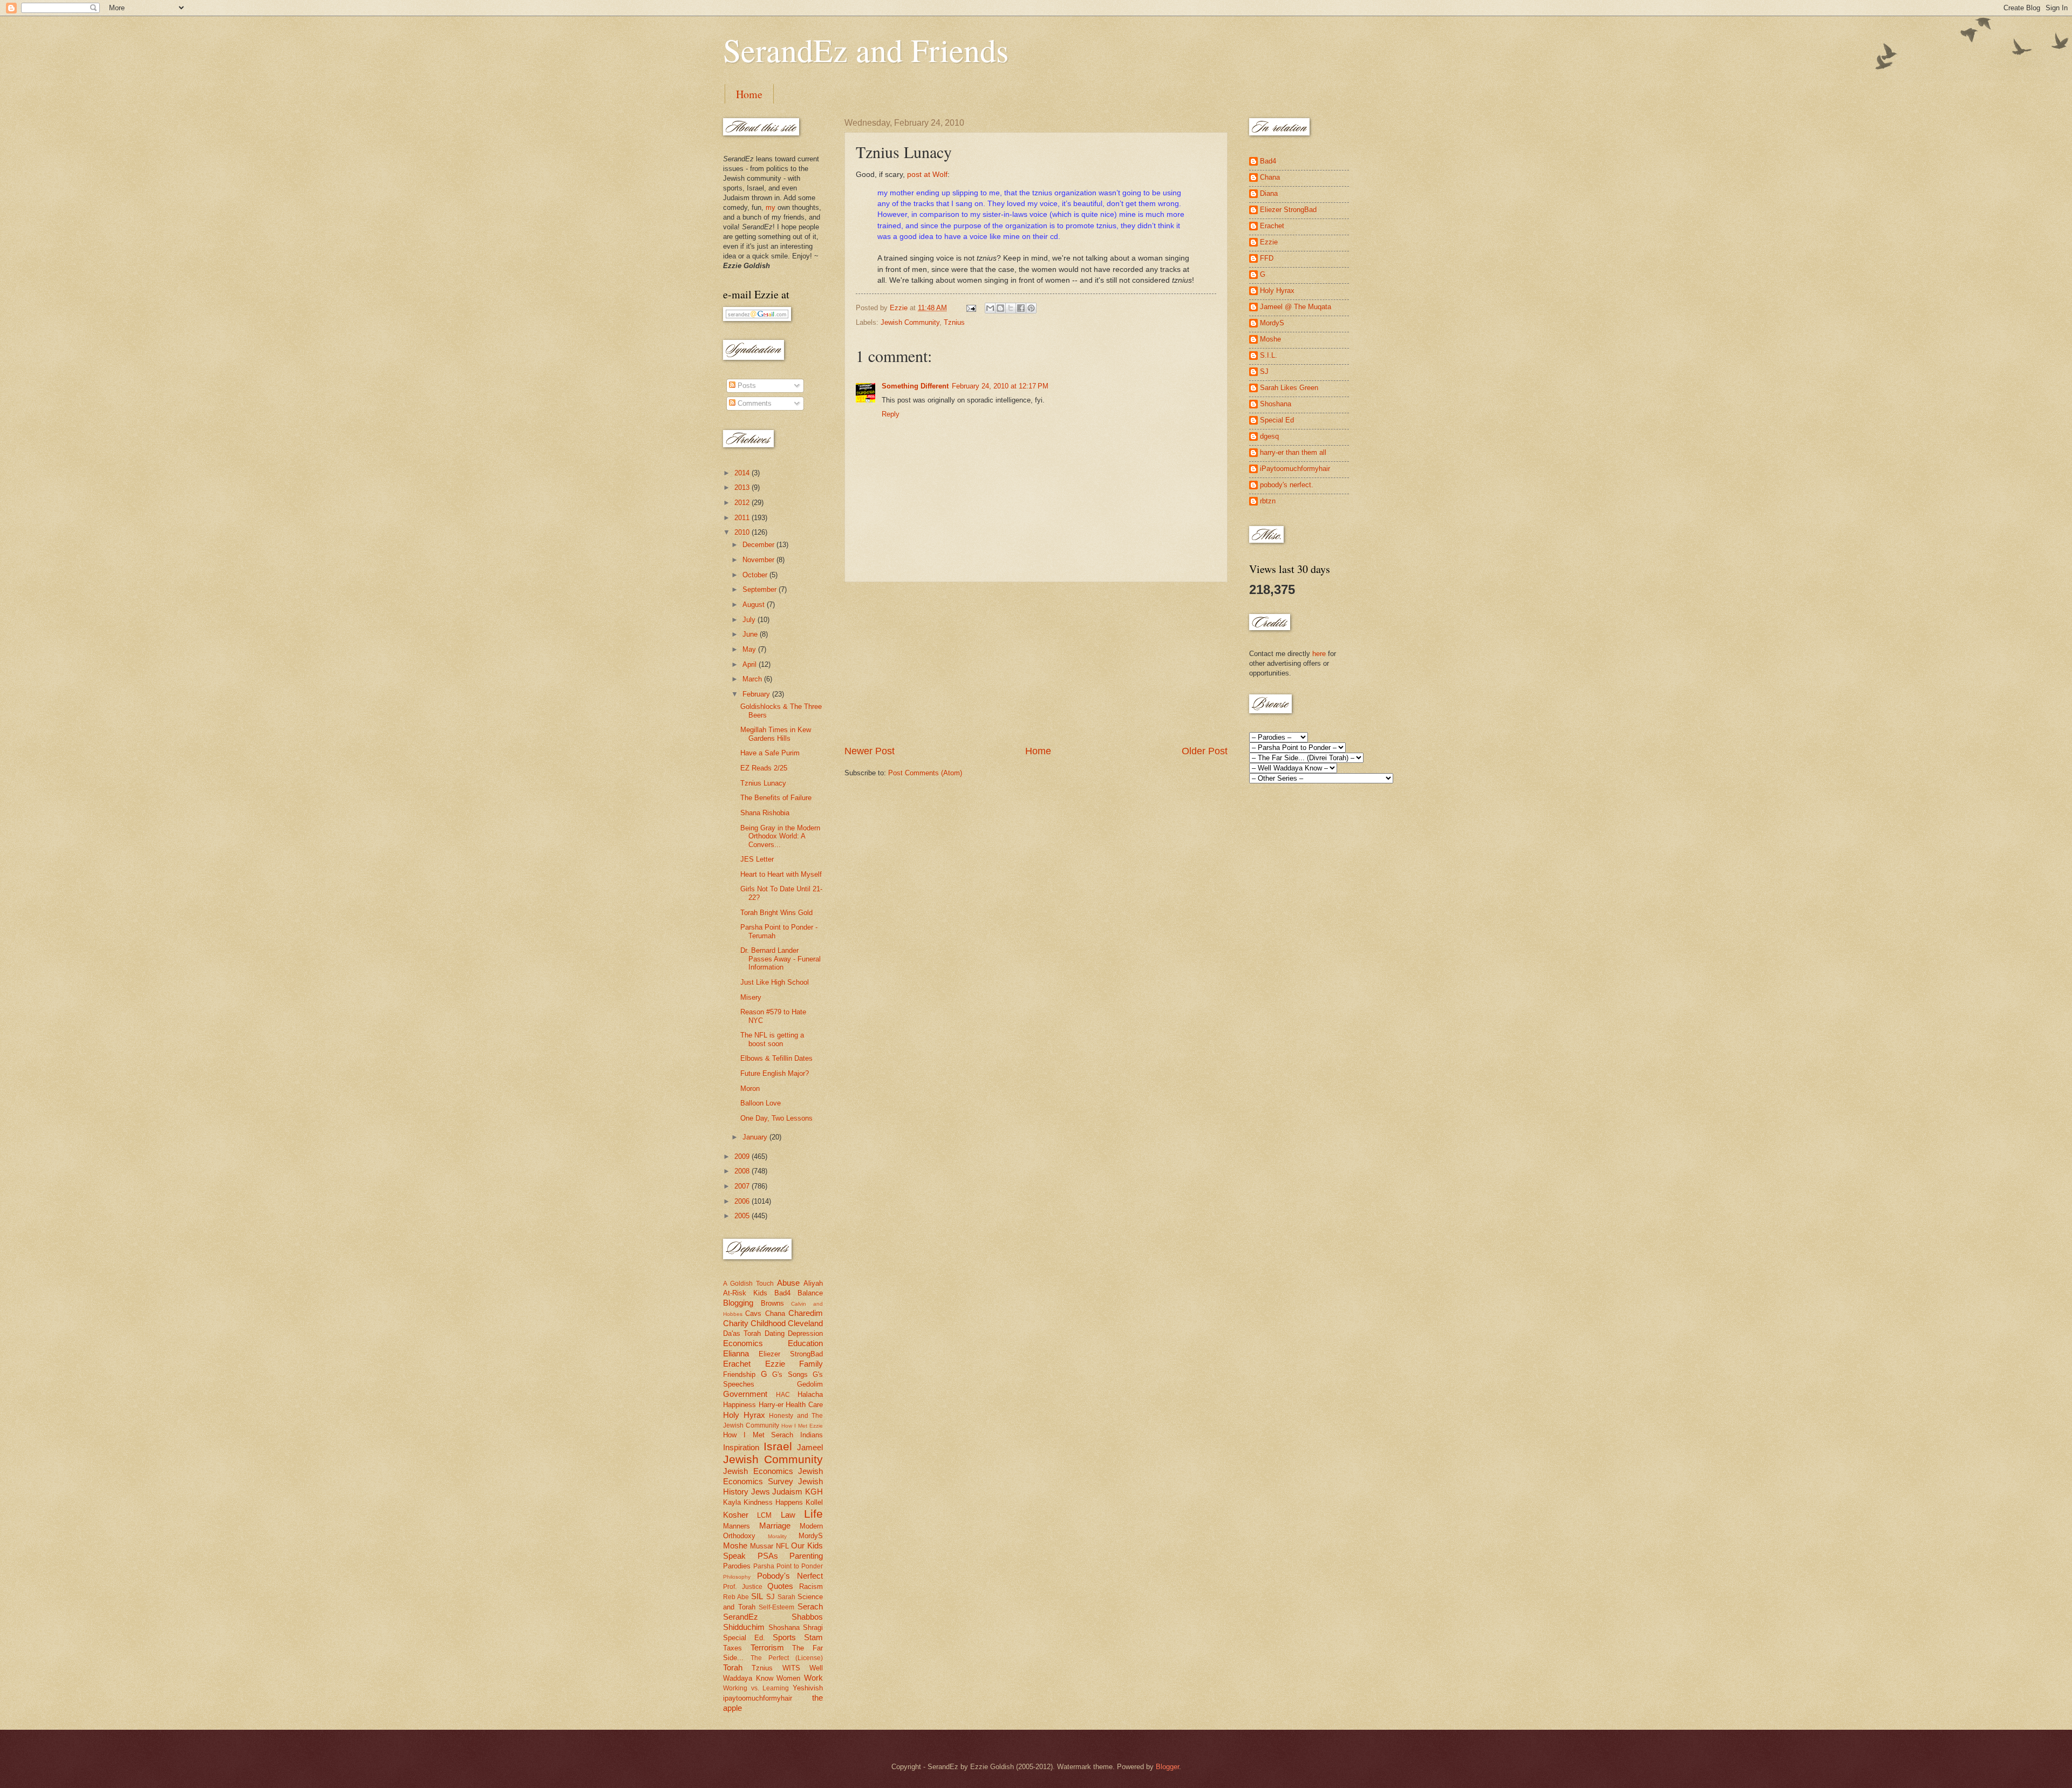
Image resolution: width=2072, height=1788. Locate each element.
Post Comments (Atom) (925, 773)
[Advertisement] (1036, 663)
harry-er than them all (1293, 452)
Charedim (806, 1313)
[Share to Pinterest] (1031, 308)
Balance (810, 1293)
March (753, 679)
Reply (891, 414)
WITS (791, 1668)
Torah (733, 1667)
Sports (784, 1637)
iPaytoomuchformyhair (1295, 469)
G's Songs (790, 1374)
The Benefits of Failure (776, 798)
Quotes (780, 1586)
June (751, 634)
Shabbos (807, 1617)
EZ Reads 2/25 (764, 768)
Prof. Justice (743, 1587)
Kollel (814, 1502)
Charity (736, 1323)
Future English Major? (775, 1073)
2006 (743, 1201)
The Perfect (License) (787, 1658)
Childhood (768, 1323)
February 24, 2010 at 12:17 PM (1000, 386)
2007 (743, 1186)
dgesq (1269, 436)
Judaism (787, 1492)
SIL (757, 1596)
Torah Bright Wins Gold (776, 913)
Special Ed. (744, 1638)
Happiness (739, 1405)
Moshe (735, 1545)
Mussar (762, 1546)
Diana (1269, 193)
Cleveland (805, 1323)
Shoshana (784, 1627)
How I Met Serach (758, 1435)
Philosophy (737, 1577)
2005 (743, 1216)
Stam (813, 1637)
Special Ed (1277, 420)
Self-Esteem (776, 1607)
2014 (743, 473)
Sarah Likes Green (1289, 388)
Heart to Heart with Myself (781, 874)
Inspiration (741, 1447)
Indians (812, 1435)
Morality (777, 1536)
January (756, 1137)
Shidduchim (744, 1627)
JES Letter (757, 859)
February (757, 694)
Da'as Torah (742, 1333)
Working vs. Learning (756, 1688)
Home (749, 94)
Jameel (810, 1447)
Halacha (810, 1394)
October (756, 575)
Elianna (736, 1353)
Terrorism (767, 1647)
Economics (743, 1343)
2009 (743, 1156)
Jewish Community (910, 322)
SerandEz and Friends (866, 50)
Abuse (788, 1283)
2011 (743, 518)
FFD (1267, 258)
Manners (737, 1526)
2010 (743, 532)
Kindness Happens (773, 1502)
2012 (743, 503)
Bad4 (782, 1293)
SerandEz (741, 1617)
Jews (761, 1492)
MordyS (811, 1536)
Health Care (804, 1405)
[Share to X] (1011, 308)
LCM (764, 1515)
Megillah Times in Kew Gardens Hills (776, 734)
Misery (751, 997)
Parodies (737, 1566)
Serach (810, 1606)
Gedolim (810, 1384)
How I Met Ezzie (802, 1426)
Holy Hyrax (744, 1415)
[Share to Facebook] (1021, 308)
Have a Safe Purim (770, 753)
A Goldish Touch (748, 1284)
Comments (754, 403)
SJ (771, 1597)
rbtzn (1268, 501)
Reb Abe (736, 1597)
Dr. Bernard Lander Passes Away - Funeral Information (781, 959)
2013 (743, 487)
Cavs (753, 1313)
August (755, 605)
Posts (746, 385)
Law (788, 1515)
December (759, 545)
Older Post (1205, 751)
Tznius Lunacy (763, 783)
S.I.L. (1269, 355)
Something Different (915, 386)
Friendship (739, 1374)
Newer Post (870, 751)
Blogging (738, 1303)
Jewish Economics (758, 1471)
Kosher (736, 1515)
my (771, 207)
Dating (775, 1333)
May (750, 649)
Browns (772, 1303)
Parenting (806, 1556)
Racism (811, 1586)
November (759, 560)
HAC (783, 1395)
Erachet (737, 1364)
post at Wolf (927, 175)
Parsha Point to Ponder (788, 1566)
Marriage (775, 1526)
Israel (778, 1446)
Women (788, 1678)
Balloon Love (761, 1103)
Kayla (732, 1502)
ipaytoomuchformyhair (758, 1698)
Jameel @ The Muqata (1296, 307)
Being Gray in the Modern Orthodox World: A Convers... (780, 836)
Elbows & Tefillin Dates (776, 1058)
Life (813, 1514)
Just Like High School (775, 982)
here (1319, 654)
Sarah (786, 1597)
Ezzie (775, 1364)
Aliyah (813, 1283)
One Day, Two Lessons (776, 1118)
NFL (782, 1546)
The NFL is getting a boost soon (772, 1039)
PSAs (768, 1556)
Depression (805, 1333)
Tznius (954, 322)
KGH (814, 1492)
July (750, 620)
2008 (743, 1171)
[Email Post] (971, 308)
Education (805, 1343)
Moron (750, 1089)
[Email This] (990, 308)
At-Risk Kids (745, 1293)
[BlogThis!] (1000, 308)
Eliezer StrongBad (791, 1354)
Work (813, 1678)
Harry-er (771, 1405)
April (751, 664)
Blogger (1167, 1767)
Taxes (732, 1648)
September (761, 589)
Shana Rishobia (765, 813)
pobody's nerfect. (1287, 485)
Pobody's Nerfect (790, 1576)
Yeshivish (808, 1688)
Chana (775, 1313)
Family (811, 1364)
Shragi (813, 1627)
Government (745, 1394)
